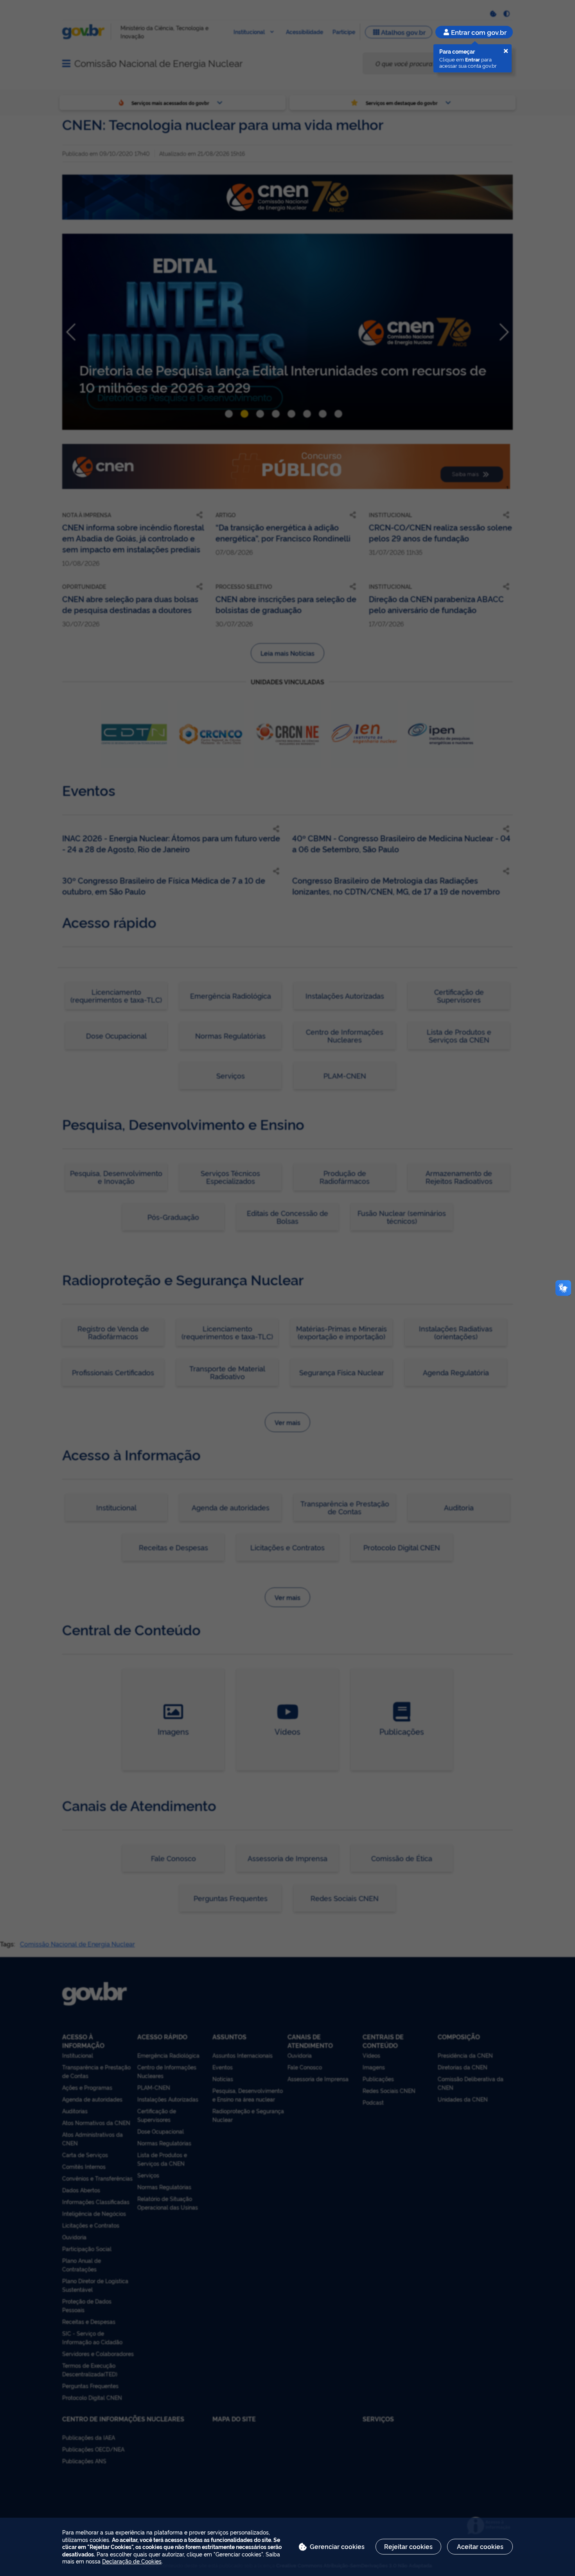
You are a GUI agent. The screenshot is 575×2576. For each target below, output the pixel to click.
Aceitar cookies (480, 2546)
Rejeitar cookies (408, 2546)
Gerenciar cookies (337, 2546)
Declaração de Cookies (132, 2561)
